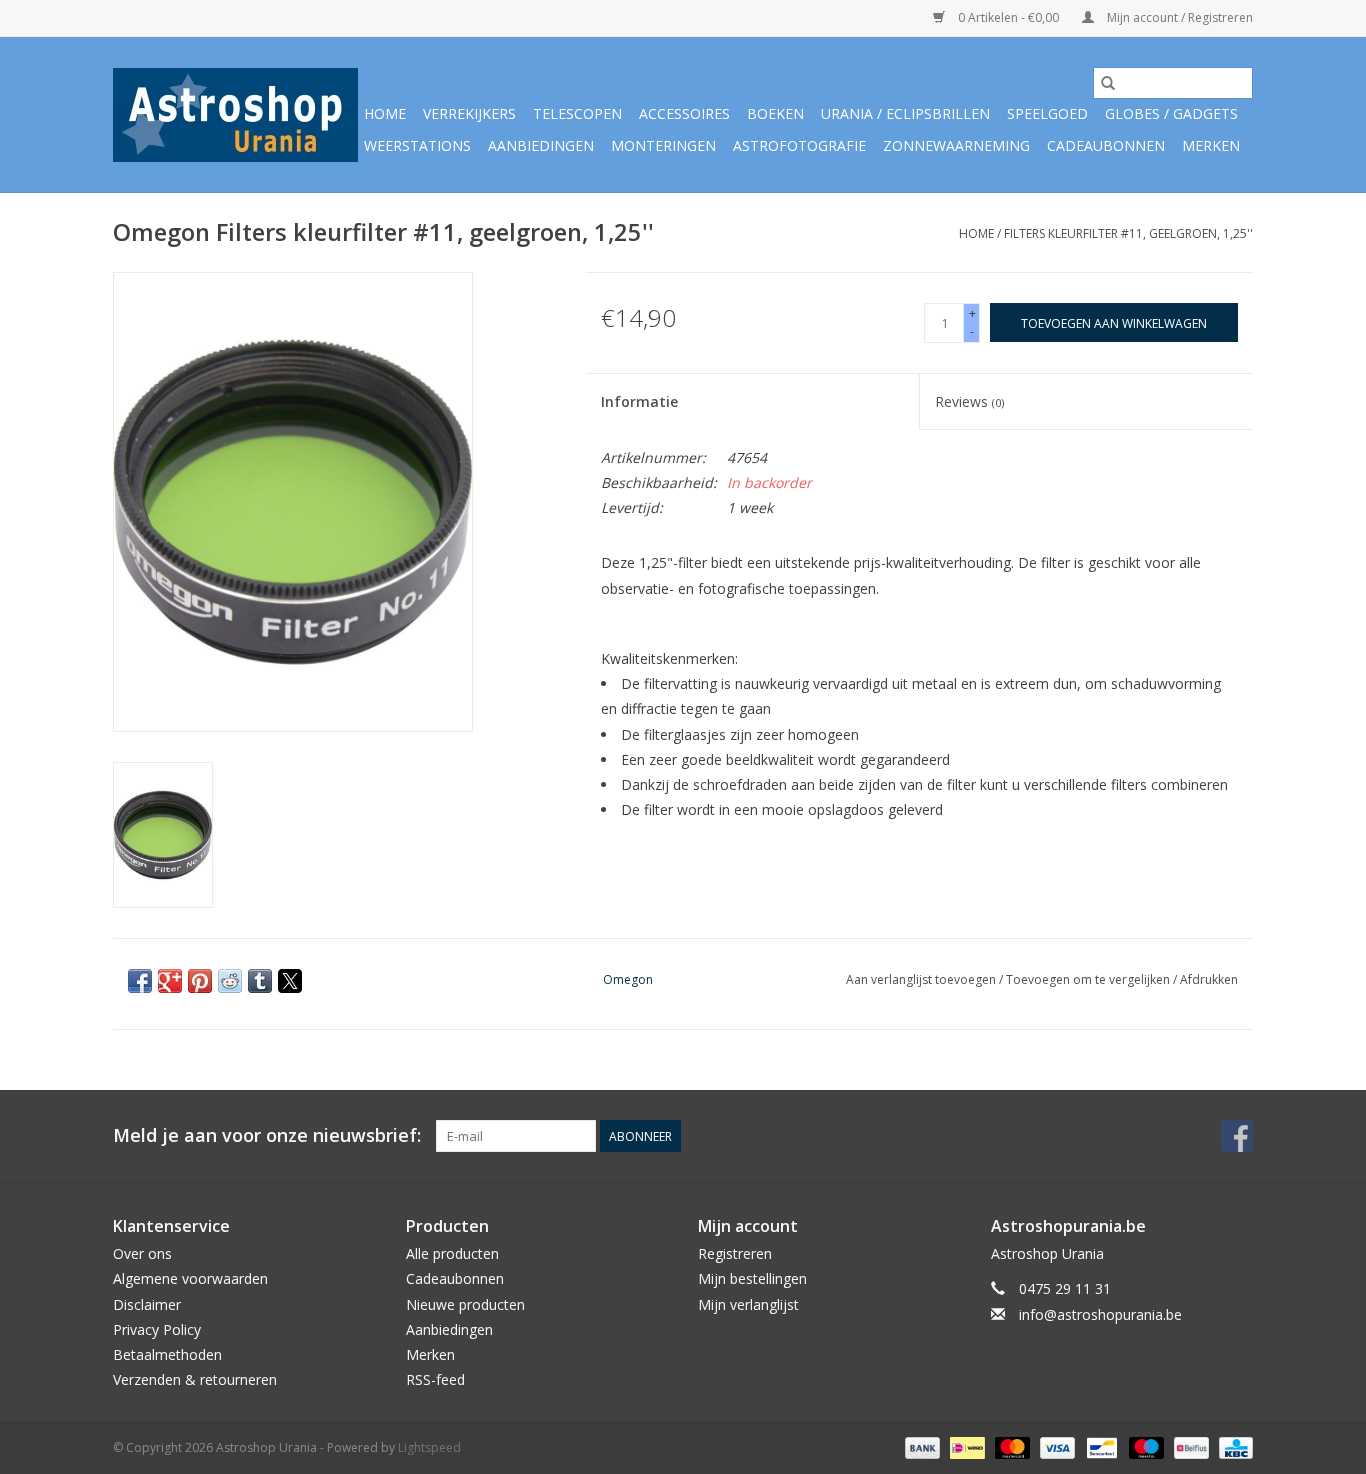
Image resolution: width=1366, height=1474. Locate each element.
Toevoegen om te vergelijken (1089, 979)
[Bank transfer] (920, 1446)
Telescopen (577, 113)
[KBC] (1232, 1446)
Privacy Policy (157, 1329)
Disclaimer (147, 1304)
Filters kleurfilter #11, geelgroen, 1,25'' (1128, 233)
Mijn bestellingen (752, 1278)
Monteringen (663, 145)
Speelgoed (1047, 113)
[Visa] (1055, 1446)
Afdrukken (1209, 979)
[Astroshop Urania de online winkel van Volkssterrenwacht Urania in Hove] (235, 115)
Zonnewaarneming (956, 145)
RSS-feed (435, 1379)
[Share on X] (290, 981)
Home (385, 113)
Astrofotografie (799, 145)
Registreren (735, 1253)
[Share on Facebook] (140, 981)
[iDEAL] (965, 1446)
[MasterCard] (1010, 1446)
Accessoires (684, 113)
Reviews (969, 401)
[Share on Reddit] (230, 981)
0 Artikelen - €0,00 (1008, 17)
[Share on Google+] (170, 981)
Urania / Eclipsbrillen (905, 113)
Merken (1211, 145)
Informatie (639, 401)
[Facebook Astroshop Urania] (1237, 1136)
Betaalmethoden (167, 1354)
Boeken (775, 113)
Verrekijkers (469, 113)
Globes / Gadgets (1171, 113)
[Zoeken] (1108, 83)
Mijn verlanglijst (748, 1304)
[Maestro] (1144, 1446)
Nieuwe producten (465, 1304)
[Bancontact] (1100, 1446)
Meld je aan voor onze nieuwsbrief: (267, 1135)
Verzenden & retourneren (195, 1379)
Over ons (142, 1253)
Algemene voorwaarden (190, 1278)
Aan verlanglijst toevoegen (922, 979)
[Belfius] (1189, 1446)
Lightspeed (429, 1447)
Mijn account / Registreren (1178, 17)
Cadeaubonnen (1106, 145)
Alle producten (452, 1253)
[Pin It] (200, 981)
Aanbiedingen (541, 145)
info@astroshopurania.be (1100, 1314)
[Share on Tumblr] (260, 981)
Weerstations (417, 145)
